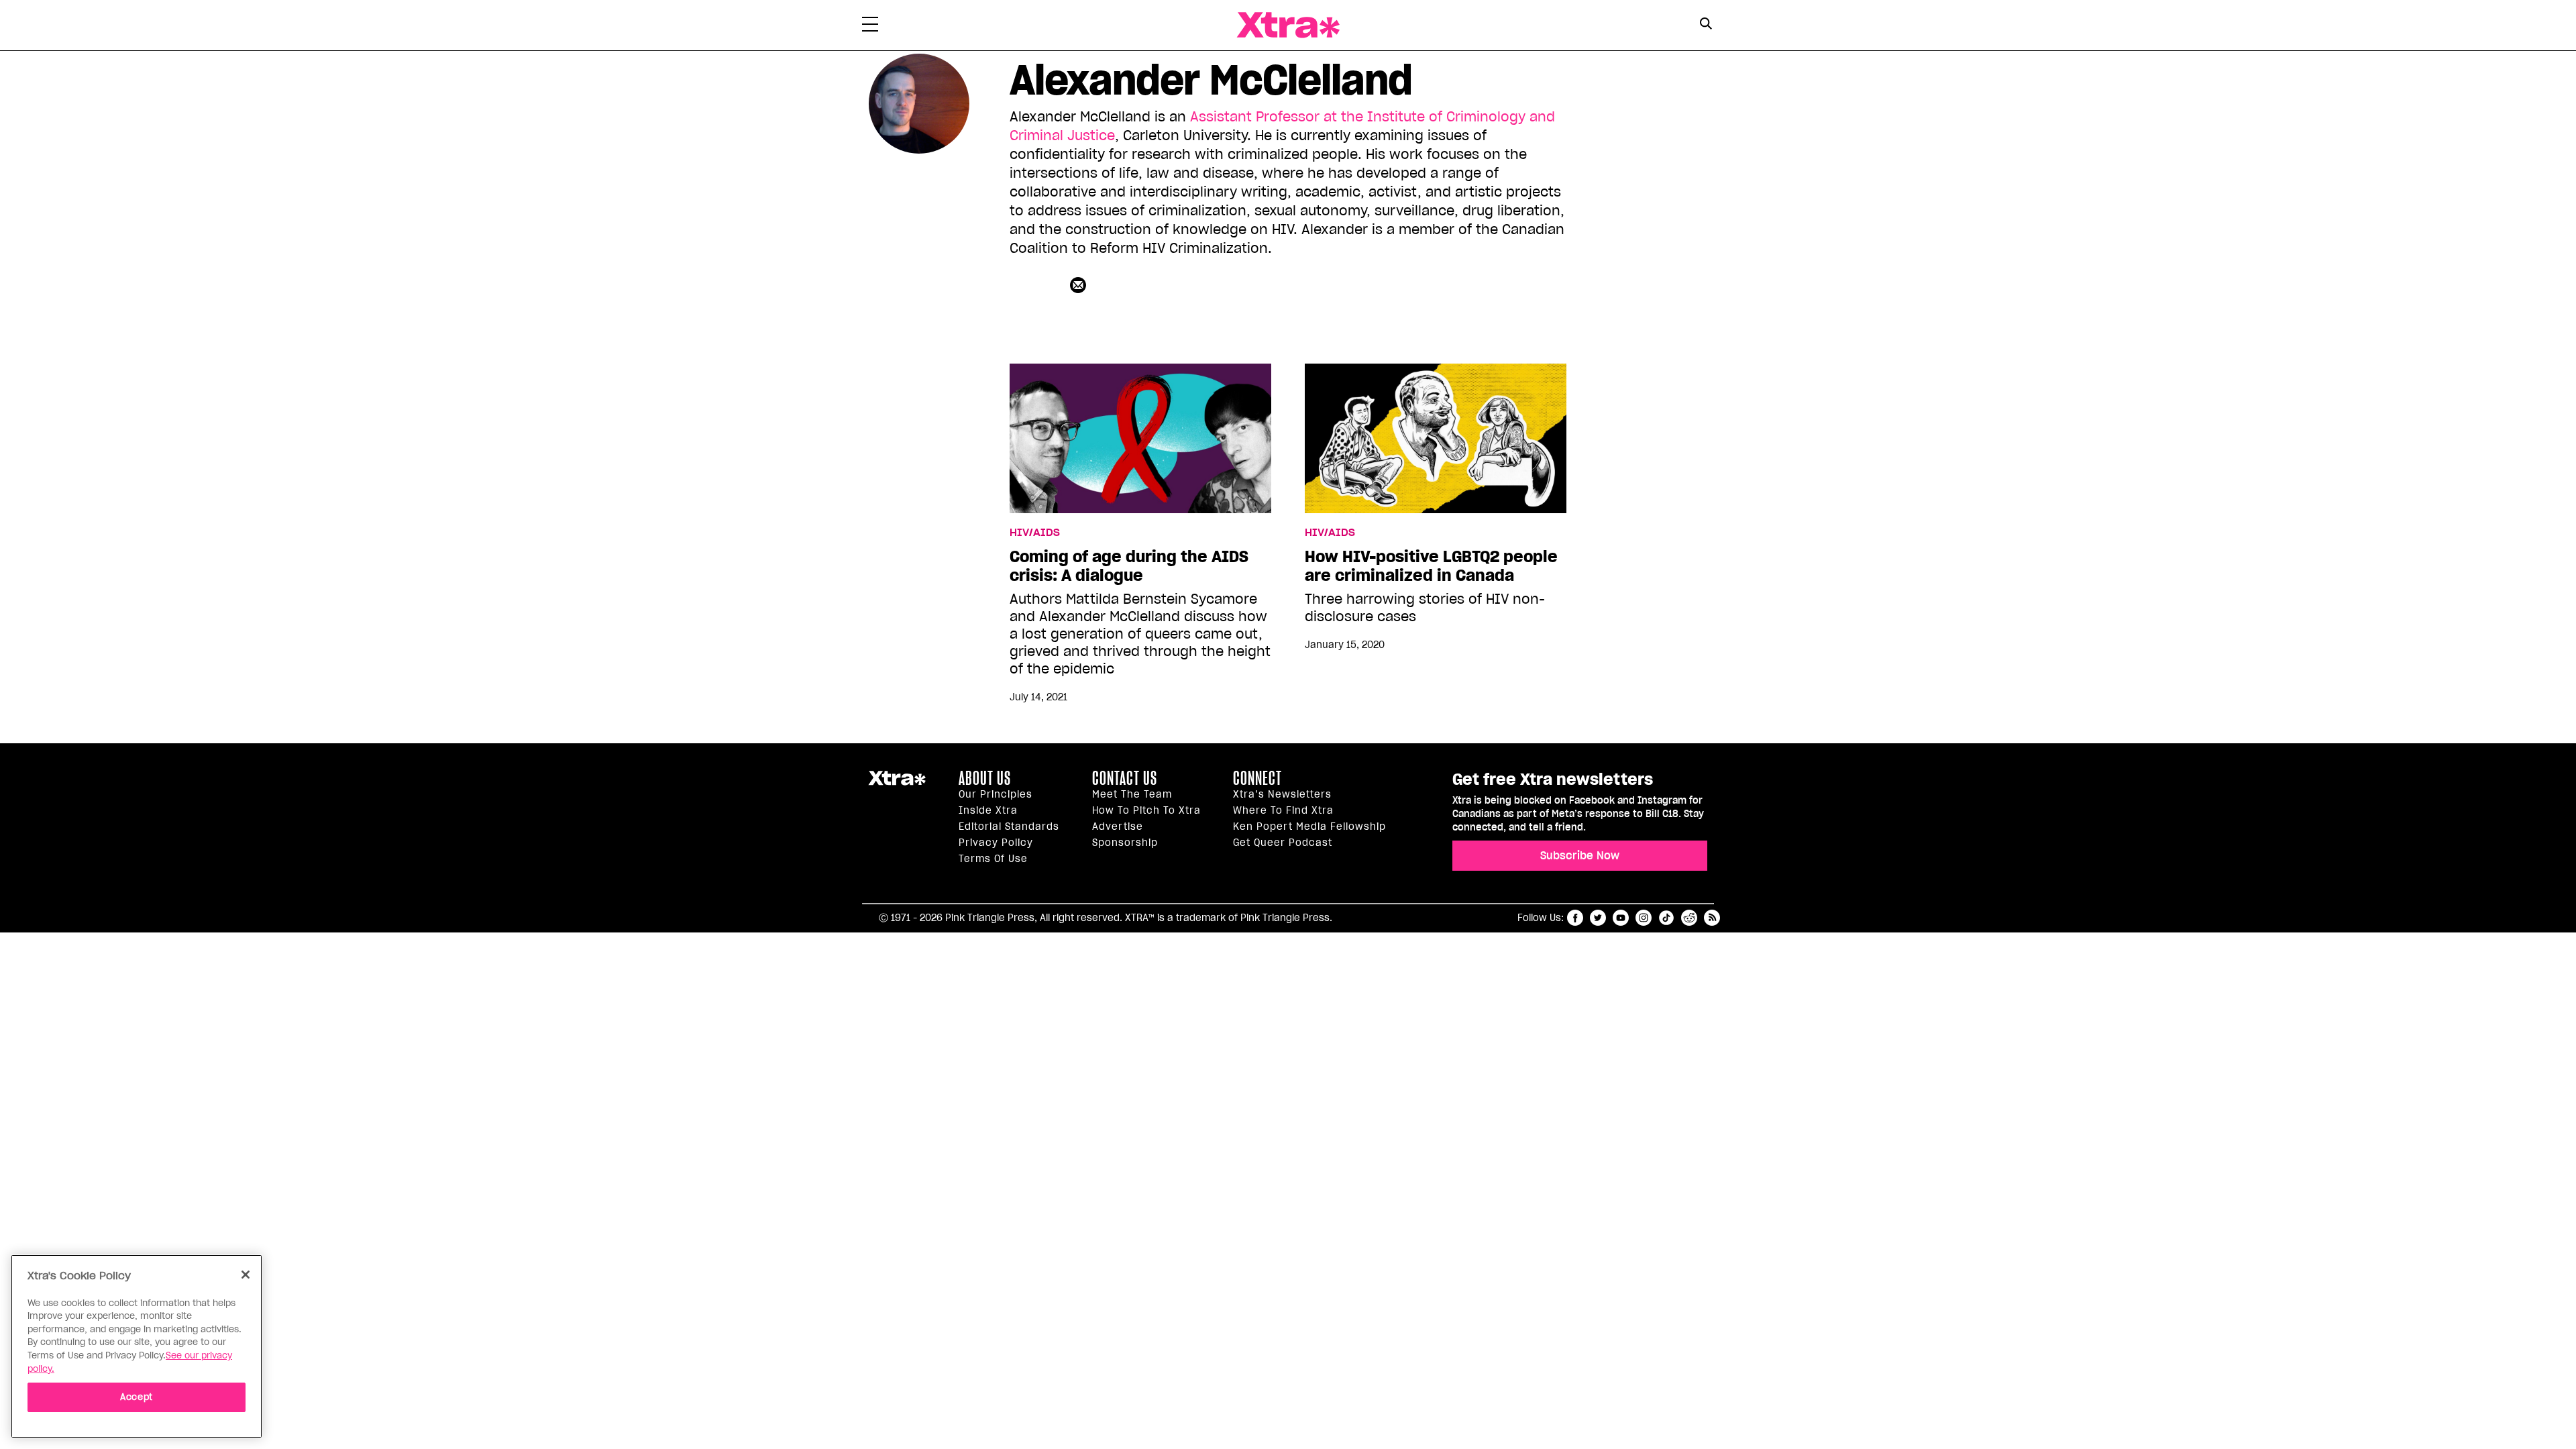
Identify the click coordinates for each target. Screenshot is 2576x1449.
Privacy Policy (996, 843)
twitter (1598, 918)
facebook (1575, 918)
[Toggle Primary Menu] (870, 27)
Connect (1257, 778)
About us (985, 778)
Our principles (996, 794)
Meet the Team (1132, 794)
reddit (1689, 918)
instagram (1644, 918)
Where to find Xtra (1283, 810)
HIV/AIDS (1035, 533)
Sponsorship (1125, 843)
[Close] (246, 1275)
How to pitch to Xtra (1146, 810)
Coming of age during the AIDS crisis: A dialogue (1129, 566)
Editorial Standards (1009, 826)
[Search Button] (1706, 24)
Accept (137, 1396)
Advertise (1118, 826)
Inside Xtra (988, 810)
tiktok (1666, 918)
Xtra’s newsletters (1282, 794)
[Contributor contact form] (1080, 285)
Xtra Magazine (1288, 25)
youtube (1621, 918)
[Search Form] (1706, 25)
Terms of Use (993, 859)
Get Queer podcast (1283, 843)
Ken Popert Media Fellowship (1309, 826)
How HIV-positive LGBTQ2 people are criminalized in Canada (1431, 566)
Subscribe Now (1580, 855)
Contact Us (1125, 778)
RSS (1712, 918)
